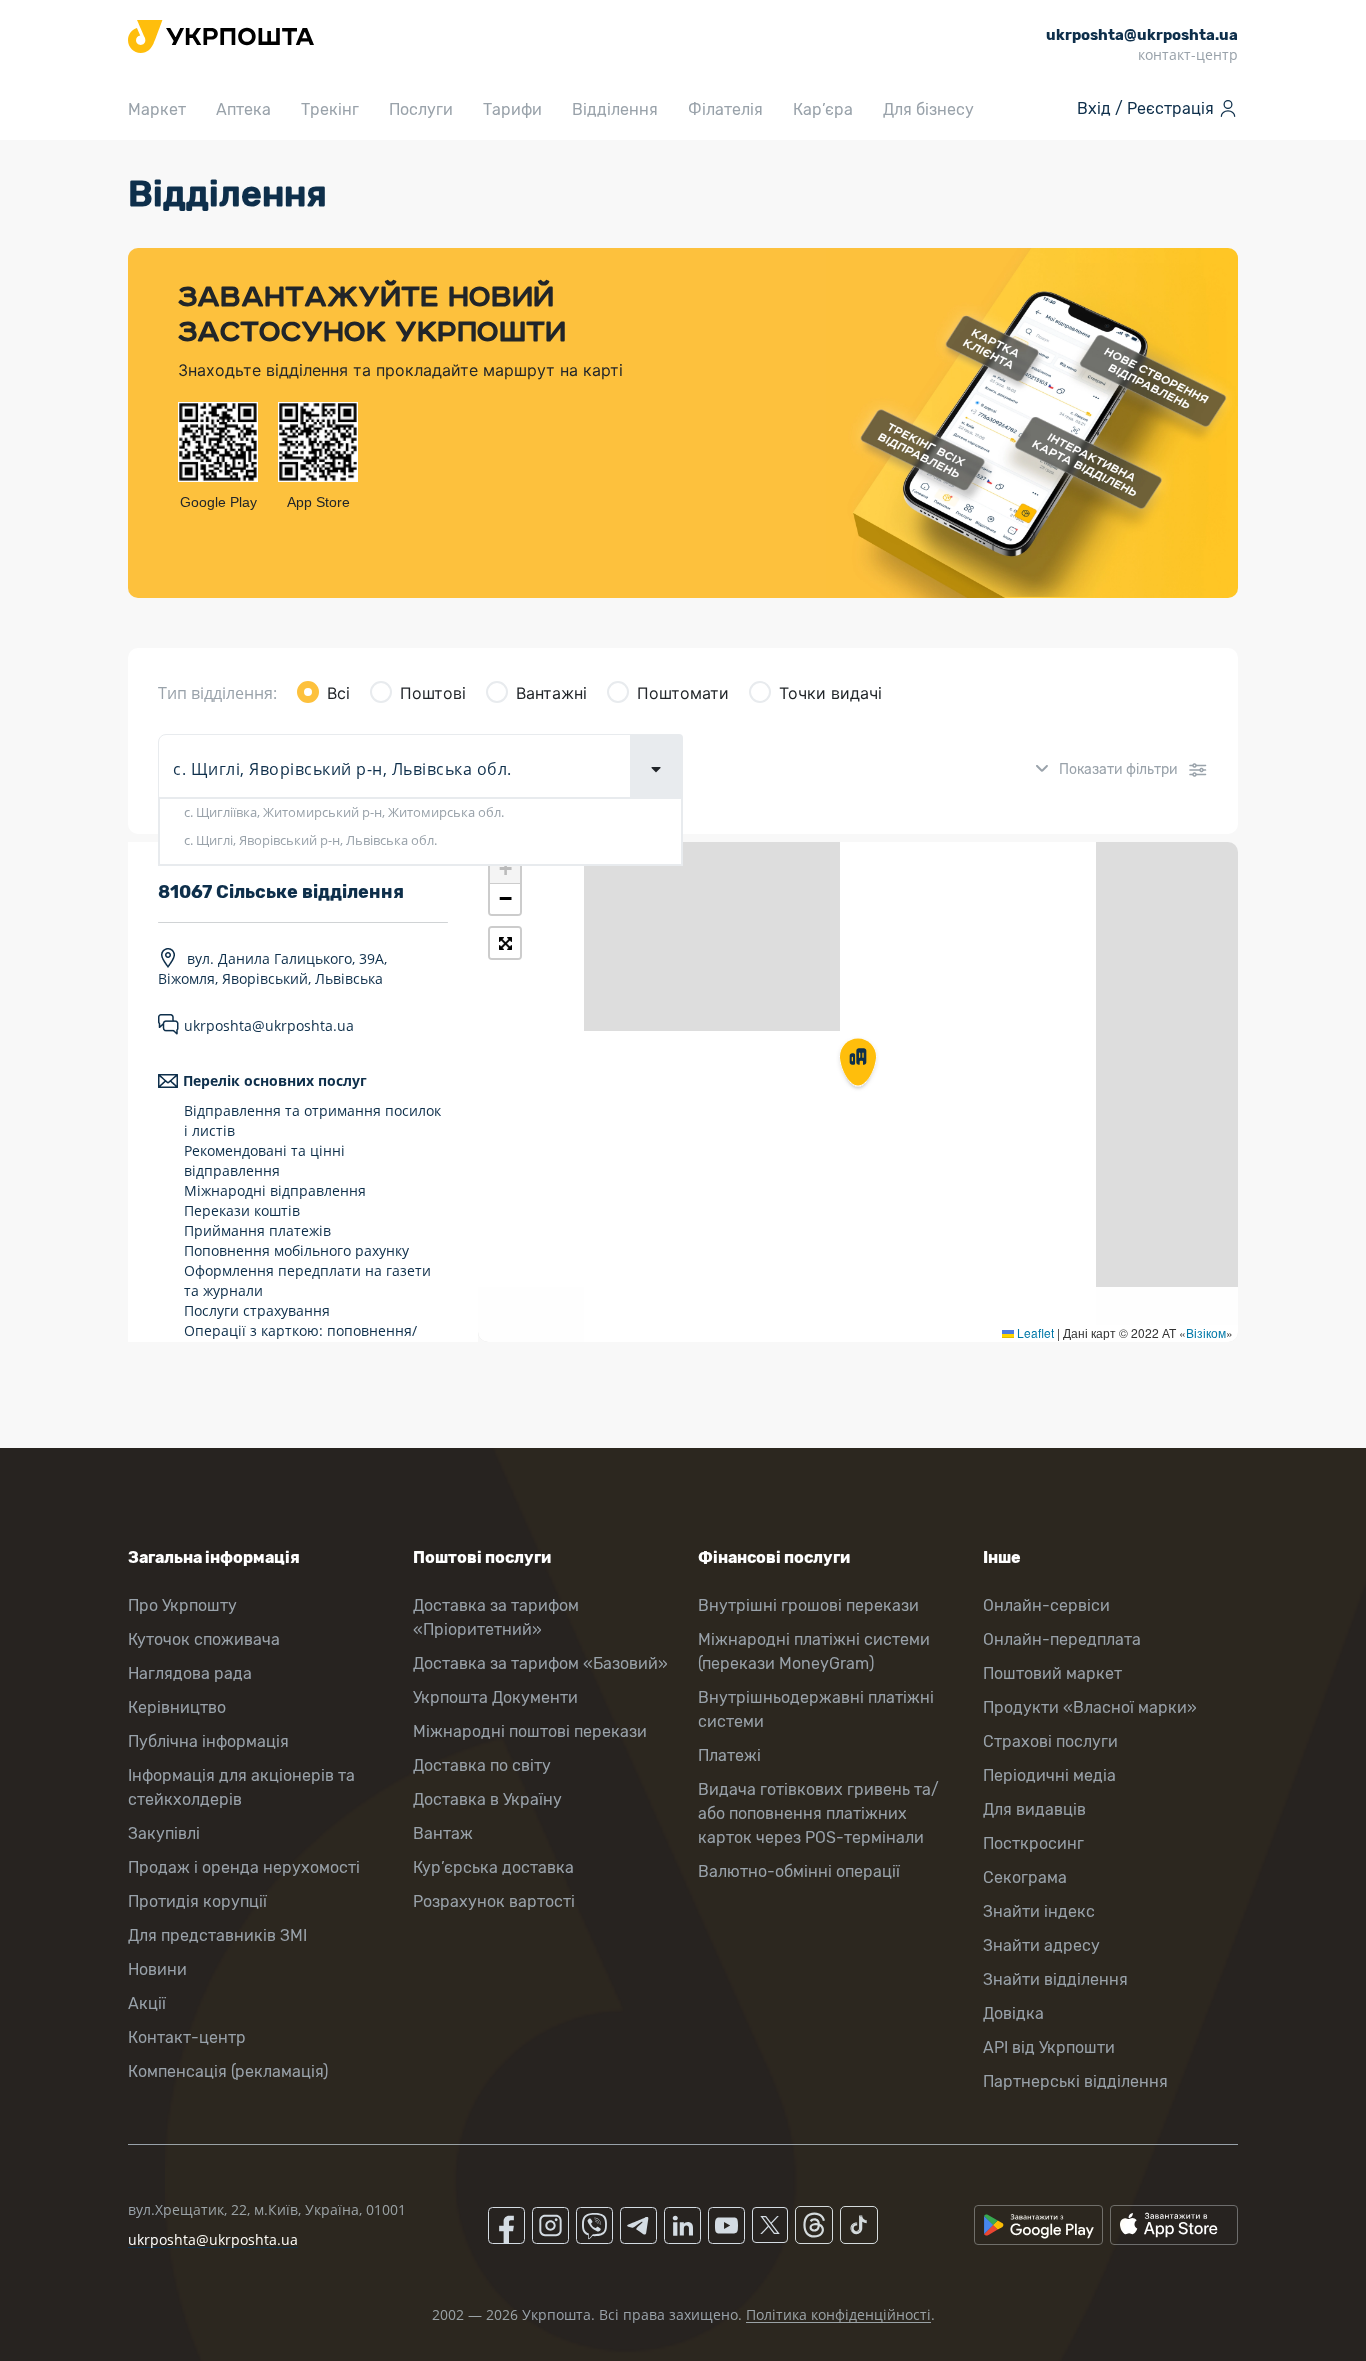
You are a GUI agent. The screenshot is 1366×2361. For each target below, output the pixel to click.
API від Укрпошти (1049, 2047)
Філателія (725, 109)
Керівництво (177, 1707)
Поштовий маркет (1052, 1673)
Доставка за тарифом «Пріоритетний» (496, 1617)
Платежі (729, 1755)
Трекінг (330, 109)
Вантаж (443, 1833)
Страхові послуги (1050, 1741)
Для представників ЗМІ (217, 1935)
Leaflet (1034, 1332)
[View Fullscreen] (505, 943)
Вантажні (551, 693)
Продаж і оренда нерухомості (244, 1867)
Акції (147, 2003)
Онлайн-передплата (1062, 1639)
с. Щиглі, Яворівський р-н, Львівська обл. (310, 840)
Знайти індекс (1039, 1911)
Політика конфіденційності (838, 2314)
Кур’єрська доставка (493, 1867)
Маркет (157, 109)
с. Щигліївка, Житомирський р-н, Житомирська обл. (344, 812)
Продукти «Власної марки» (1090, 1707)
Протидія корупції (197, 1901)
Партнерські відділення (1075, 2081)
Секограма (1025, 1877)
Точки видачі (830, 693)
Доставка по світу (482, 1765)
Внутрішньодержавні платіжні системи (816, 1709)
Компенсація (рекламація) (228, 2071)
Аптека (243, 109)
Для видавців (1034, 1809)
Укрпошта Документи (495, 1697)
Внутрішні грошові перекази (808, 1605)
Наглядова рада (190, 1673)
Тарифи (512, 109)
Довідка (1013, 2013)
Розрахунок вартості (494, 1901)
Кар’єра (823, 109)
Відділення (615, 109)
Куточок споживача (204, 1639)
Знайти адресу (1041, 1945)
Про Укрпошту (182, 1605)
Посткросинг (1033, 1843)
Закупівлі (164, 1833)
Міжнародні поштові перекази (530, 1731)
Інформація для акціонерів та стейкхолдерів (241, 1787)
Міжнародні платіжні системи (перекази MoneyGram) (814, 1651)
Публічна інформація (208, 1741)
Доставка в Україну (487, 1799)
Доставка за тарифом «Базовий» (540, 1663)
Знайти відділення (1055, 1979)
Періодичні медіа (1049, 1775)
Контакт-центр (187, 2037)
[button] (858, 1064)
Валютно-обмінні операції (799, 1871)
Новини (157, 1969)
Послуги (421, 109)
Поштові (433, 693)
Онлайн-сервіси (1046, 1605)
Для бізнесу (928, 109)
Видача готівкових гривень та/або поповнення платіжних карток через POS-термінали (818, 1813)
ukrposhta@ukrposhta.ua (269, 1025)
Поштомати (683, 693)
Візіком (1206, 1332)
